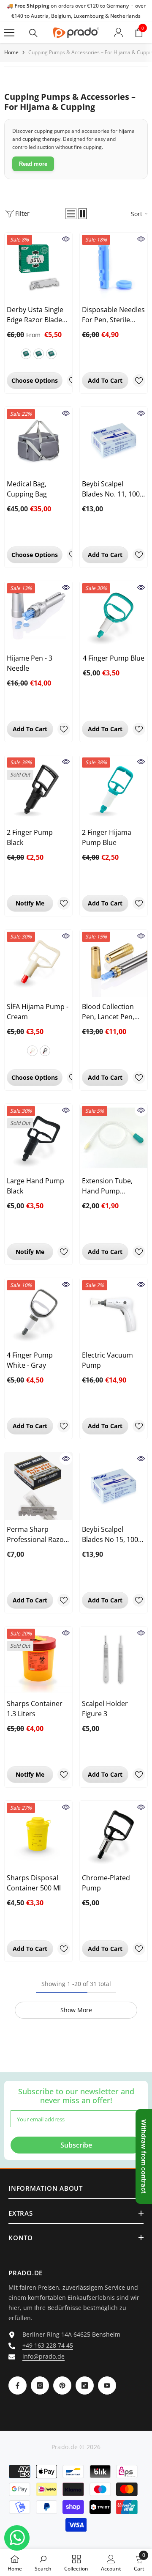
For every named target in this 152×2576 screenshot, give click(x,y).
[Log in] (119, 33)
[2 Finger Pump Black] (38, 789)
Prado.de (65, 2447)
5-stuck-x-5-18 (39, 354)
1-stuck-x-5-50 (26, 354)
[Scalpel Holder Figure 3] (114, 1660)
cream (32, 1051)
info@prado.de (43, 2356)
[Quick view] (66, 239)
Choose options (35, 380)
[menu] (9, 33)
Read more (33, 164)
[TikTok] (85, 2385)
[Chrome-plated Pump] (114, 1835)
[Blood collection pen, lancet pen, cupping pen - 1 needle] (114, 963)
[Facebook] (18, 2385)
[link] (43, 2562)
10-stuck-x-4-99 (51, 354)
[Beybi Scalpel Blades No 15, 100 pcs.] (114, 1486)
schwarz (45, 1051)
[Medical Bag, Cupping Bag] (38, 441)
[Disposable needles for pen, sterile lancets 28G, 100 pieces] (114, 266)
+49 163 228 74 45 (48, 2345)
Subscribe (76, 2145)
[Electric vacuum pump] (114, 1312)
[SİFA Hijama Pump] (38, 963)
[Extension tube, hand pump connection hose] (114, 1138)
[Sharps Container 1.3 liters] (38, 1660)
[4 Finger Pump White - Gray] (38, 1312)
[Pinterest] (62, 2385)
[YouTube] (107, 2385)
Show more (76, 2010)
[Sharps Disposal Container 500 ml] (38, 1835)
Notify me (30, 903)
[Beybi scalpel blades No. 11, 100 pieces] (114, 441)
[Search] (33, 33)
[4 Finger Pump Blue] (114, 615)
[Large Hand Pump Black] (38, 1138)
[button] (71, 214)
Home (11, 52)
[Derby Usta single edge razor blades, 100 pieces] (38, 266)
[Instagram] (40, 2385)
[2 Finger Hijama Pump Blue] (114, 789)
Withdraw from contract (144, 2156)
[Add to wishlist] (139, 381)
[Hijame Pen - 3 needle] (38, 615)
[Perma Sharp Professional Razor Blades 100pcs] (38, 1486)
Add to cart (105, 380)
